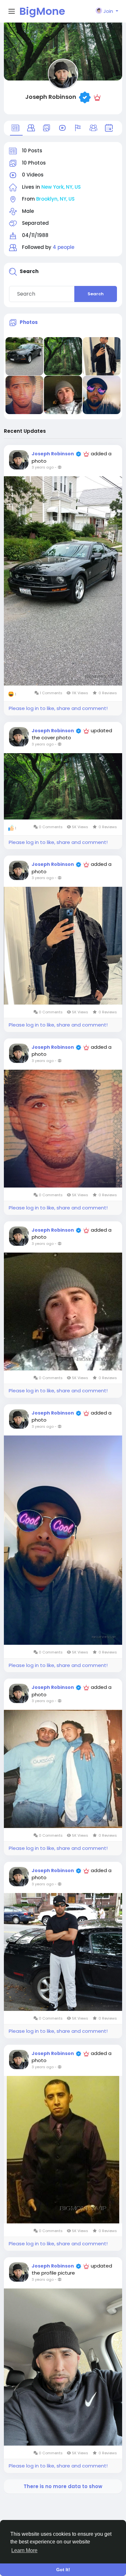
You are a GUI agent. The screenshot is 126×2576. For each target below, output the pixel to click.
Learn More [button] (24, 2550)
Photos (29, 322)
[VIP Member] (97, 97)
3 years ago (43, 467)
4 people (63, 247)
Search (96, 294)
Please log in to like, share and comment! (58, 708)
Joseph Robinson (51, 97)
